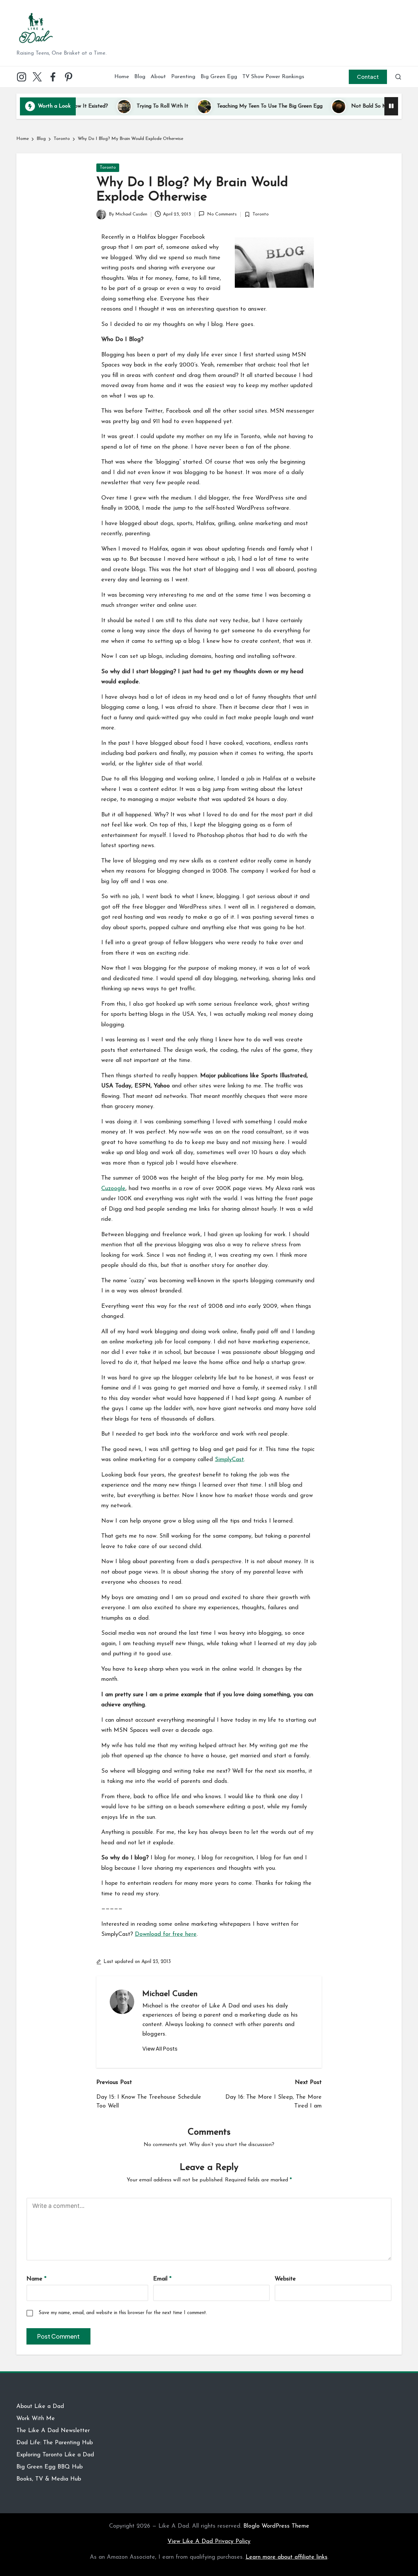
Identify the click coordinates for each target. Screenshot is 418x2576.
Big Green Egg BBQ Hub (49, 2467)
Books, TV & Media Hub (49, 2479)
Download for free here (166, 1935)
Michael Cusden (170, 1994)
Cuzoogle (113, 1189)
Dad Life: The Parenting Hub (55, 2443)
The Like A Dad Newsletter (53, 2431)
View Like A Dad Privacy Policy (209, 2542)
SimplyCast (229, 1460)
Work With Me (36, 2419)
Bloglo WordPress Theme (276, 2526)
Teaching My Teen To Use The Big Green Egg (226, 106)
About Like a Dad (40, 2407)
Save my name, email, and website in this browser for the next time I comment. (123, 2313)
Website (285, 2279)
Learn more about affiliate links (287, 2557)
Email (162, 2279)
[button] (368, 77)
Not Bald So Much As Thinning (344, 106)
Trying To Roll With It (119, 106)
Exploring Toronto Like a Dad (55, 2455)
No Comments (222, 214)
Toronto (108, 168)
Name (36, 2279)
